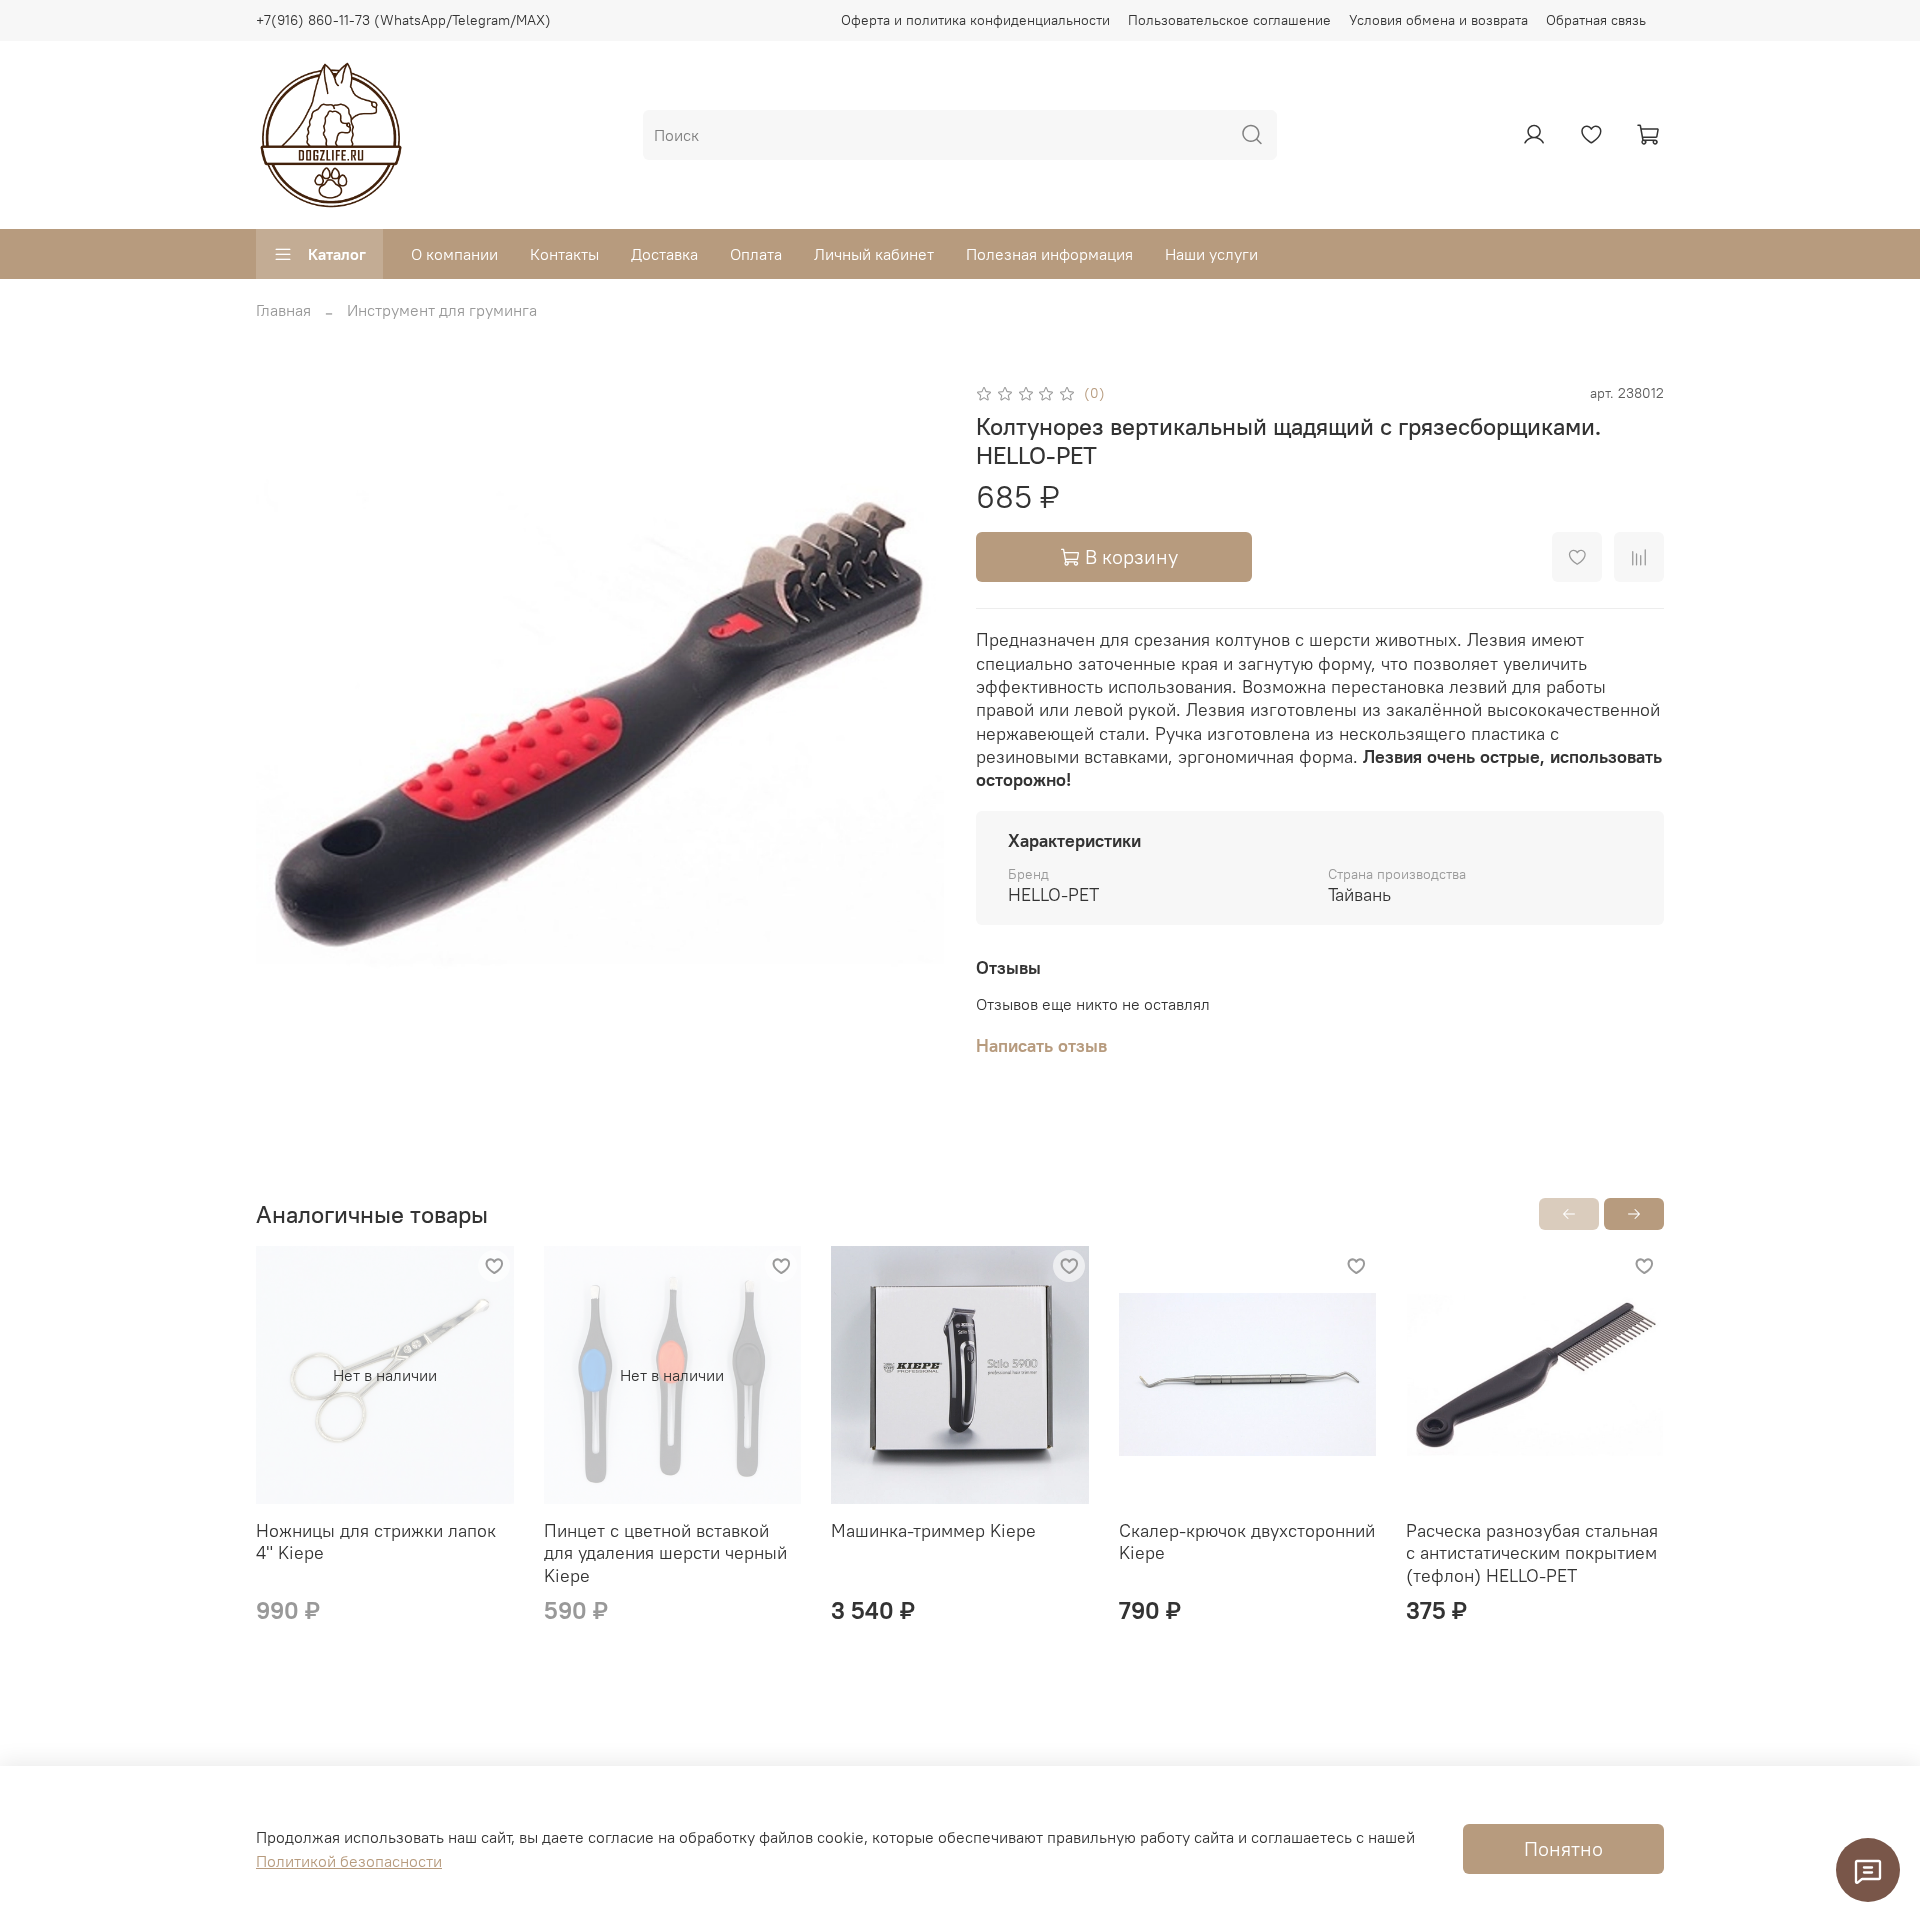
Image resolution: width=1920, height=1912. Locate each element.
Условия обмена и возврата (1438, 20)
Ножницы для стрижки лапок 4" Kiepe (376, 1542)
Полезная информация (1049, 254)
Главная (283, 310)
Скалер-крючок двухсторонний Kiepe (1247, 1542)
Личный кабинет (874, 254)
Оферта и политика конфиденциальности (975, 20)
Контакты (564, 254)
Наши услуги (1211, 254)
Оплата (756, 254)
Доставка (664, 254)
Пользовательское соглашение (1229, 20)
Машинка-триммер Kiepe (933, 1530)
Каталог (337, 254)
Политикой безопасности (349, 1861)
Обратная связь (1596, 20)
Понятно (1563, 1848)
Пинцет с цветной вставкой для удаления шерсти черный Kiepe (665, 1553)
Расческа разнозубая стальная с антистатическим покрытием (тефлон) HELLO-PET (1532, 1553)
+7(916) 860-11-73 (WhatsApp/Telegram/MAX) (403, 20)
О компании (454, 254)
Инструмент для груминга (442, 310)
